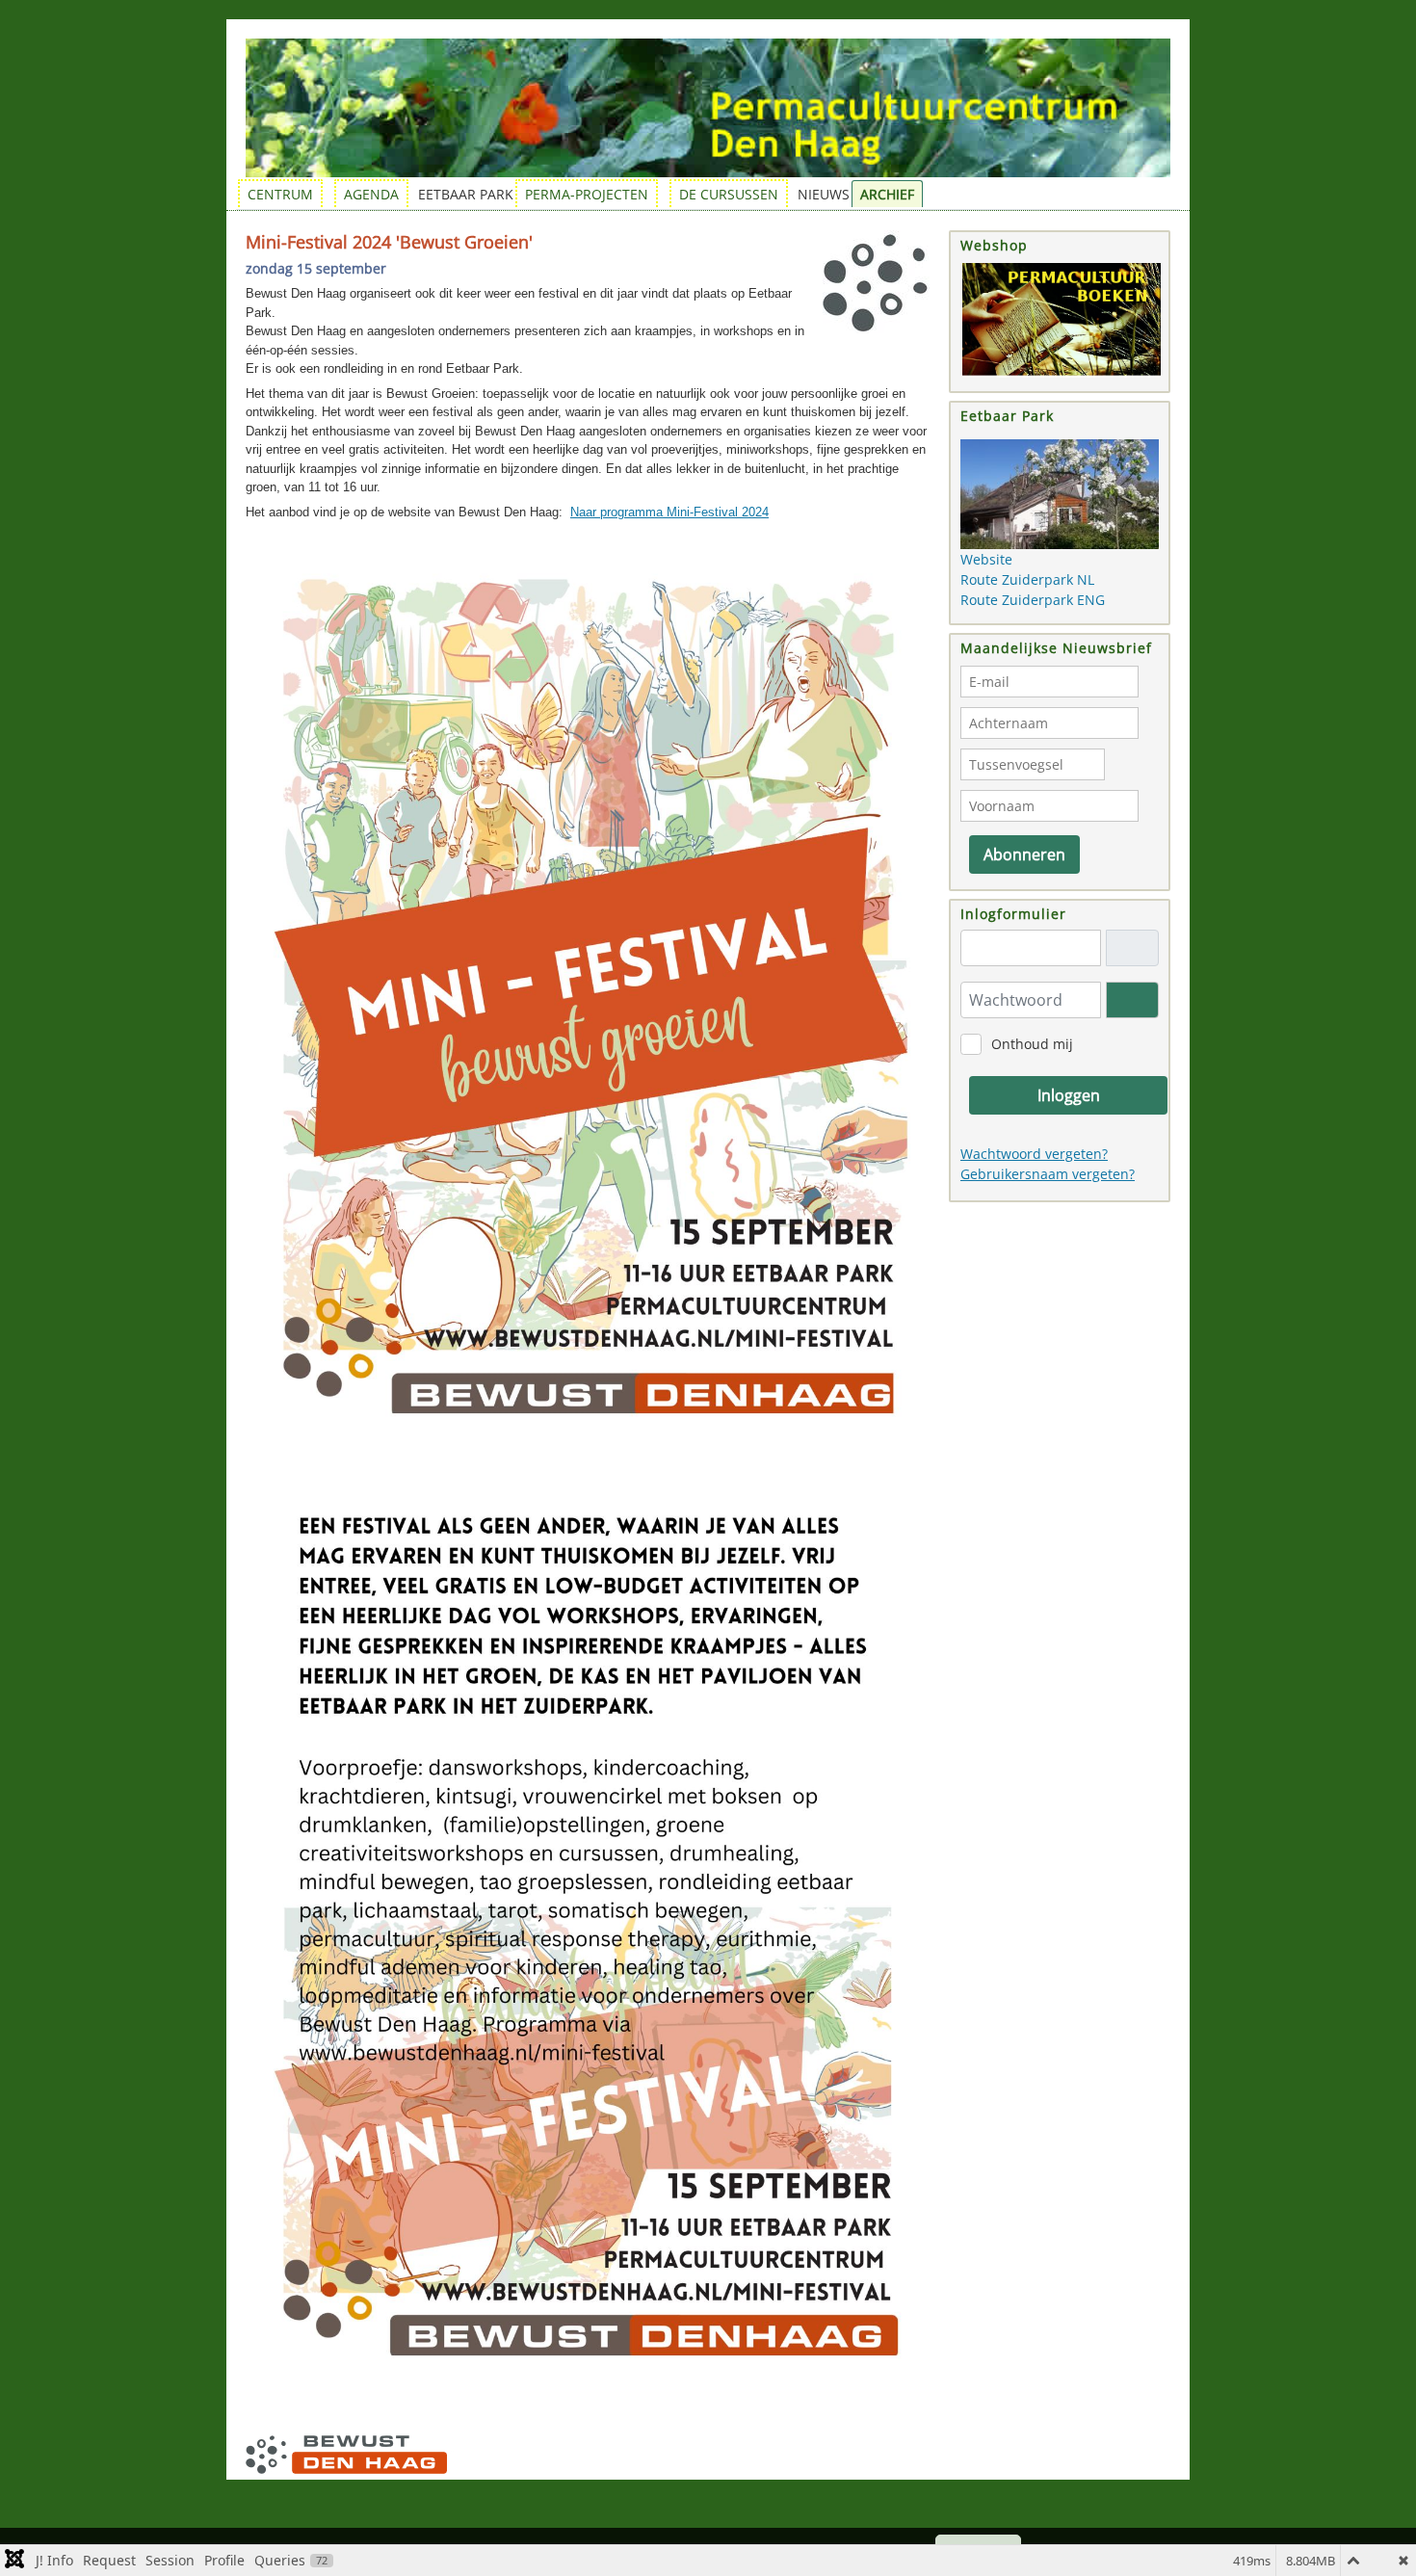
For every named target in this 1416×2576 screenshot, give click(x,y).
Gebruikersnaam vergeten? (1048, 1174)
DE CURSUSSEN (729, 194)
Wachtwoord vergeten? (1034, 1154)
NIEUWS (824, 194)
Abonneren (1024, 854)
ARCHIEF (887, 194)
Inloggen (1069, 1095)
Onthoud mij (1032, 1044)
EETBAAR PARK (466, 194)
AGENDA (371, 194)
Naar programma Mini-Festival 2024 (669, 512)
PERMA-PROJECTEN (587, 194)
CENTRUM (280, 194)
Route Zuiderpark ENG (1033, 600)
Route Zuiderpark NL (1027, 579)
